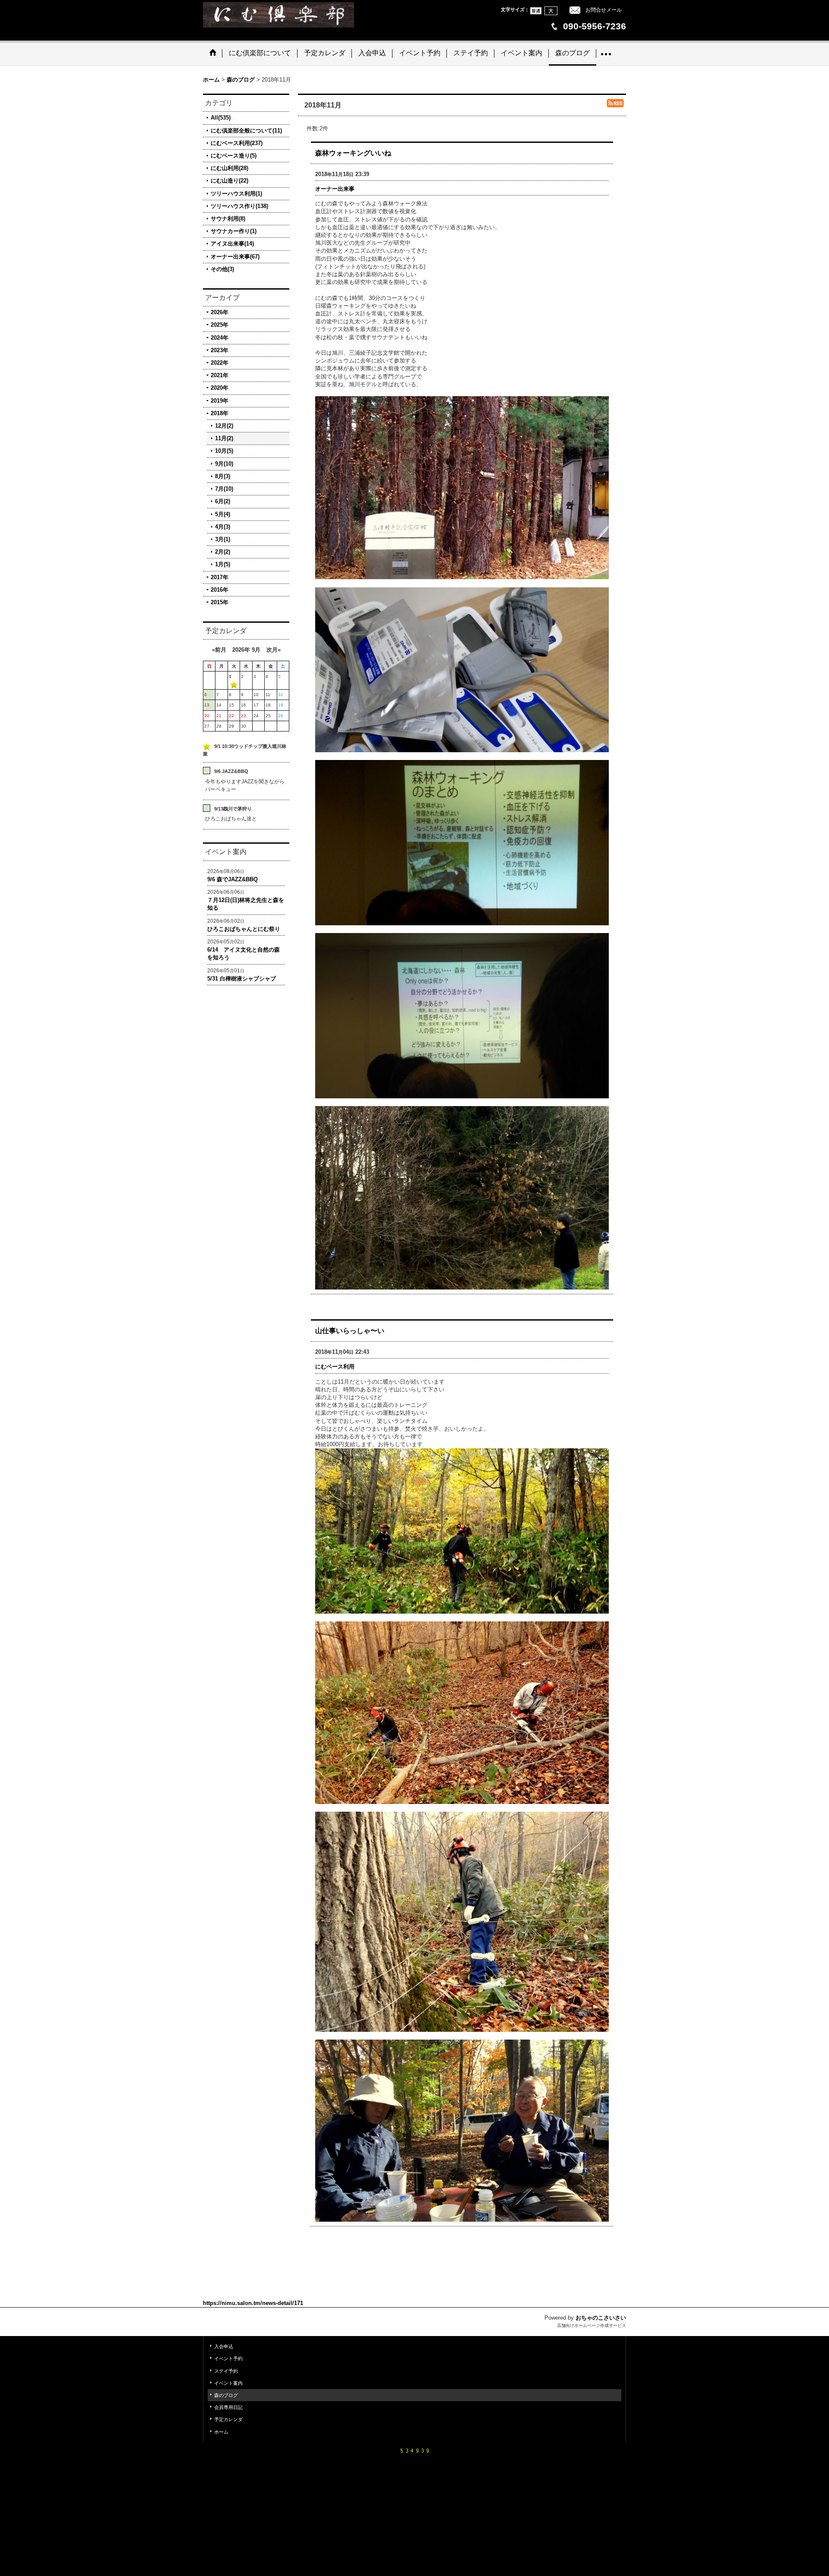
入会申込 (224, 2346)
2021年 (220, 375)
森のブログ (226, 2395)
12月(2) (224, 426)
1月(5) (223, 564)
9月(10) (224, 464)
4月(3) (223, 527)
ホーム (221, 2432)
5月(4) (223, 514)
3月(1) (223, 539)
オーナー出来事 (335, 189)
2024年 (220, 338)
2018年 (220, 413)
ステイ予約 (226, 2371)
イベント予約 (228, 2358)
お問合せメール (604, 10)
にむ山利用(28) (229, 168)
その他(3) (222, 269)
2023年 (220, 350)
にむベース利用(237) (237, 143)
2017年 (220, 577)
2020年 (220, 388)
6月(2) (223, 501)
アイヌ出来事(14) (232, 244)
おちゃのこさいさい (601, 2318)
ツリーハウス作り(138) (239, 206)
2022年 (220, 363)
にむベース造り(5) (234, 156)
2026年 (220, 312)
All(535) (221, 118)
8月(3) (223, 476)
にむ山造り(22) (229, 181)
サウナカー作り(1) (234, 231)
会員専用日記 (228, 2407)
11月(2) (224, 438)
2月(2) (223, 552)
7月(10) (224, 489)
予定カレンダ (228, 2419)
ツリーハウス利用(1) (236, 194)
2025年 (220, 325)
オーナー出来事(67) (235, 257)
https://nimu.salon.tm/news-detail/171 (253, 2303)
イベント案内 (228, 2383)
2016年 (220, 590)
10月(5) (224, 451)
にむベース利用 (335, 1367)
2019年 (220, 401)
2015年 (220, 602)
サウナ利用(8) (228, 219)
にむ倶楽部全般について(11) (246, 131)
